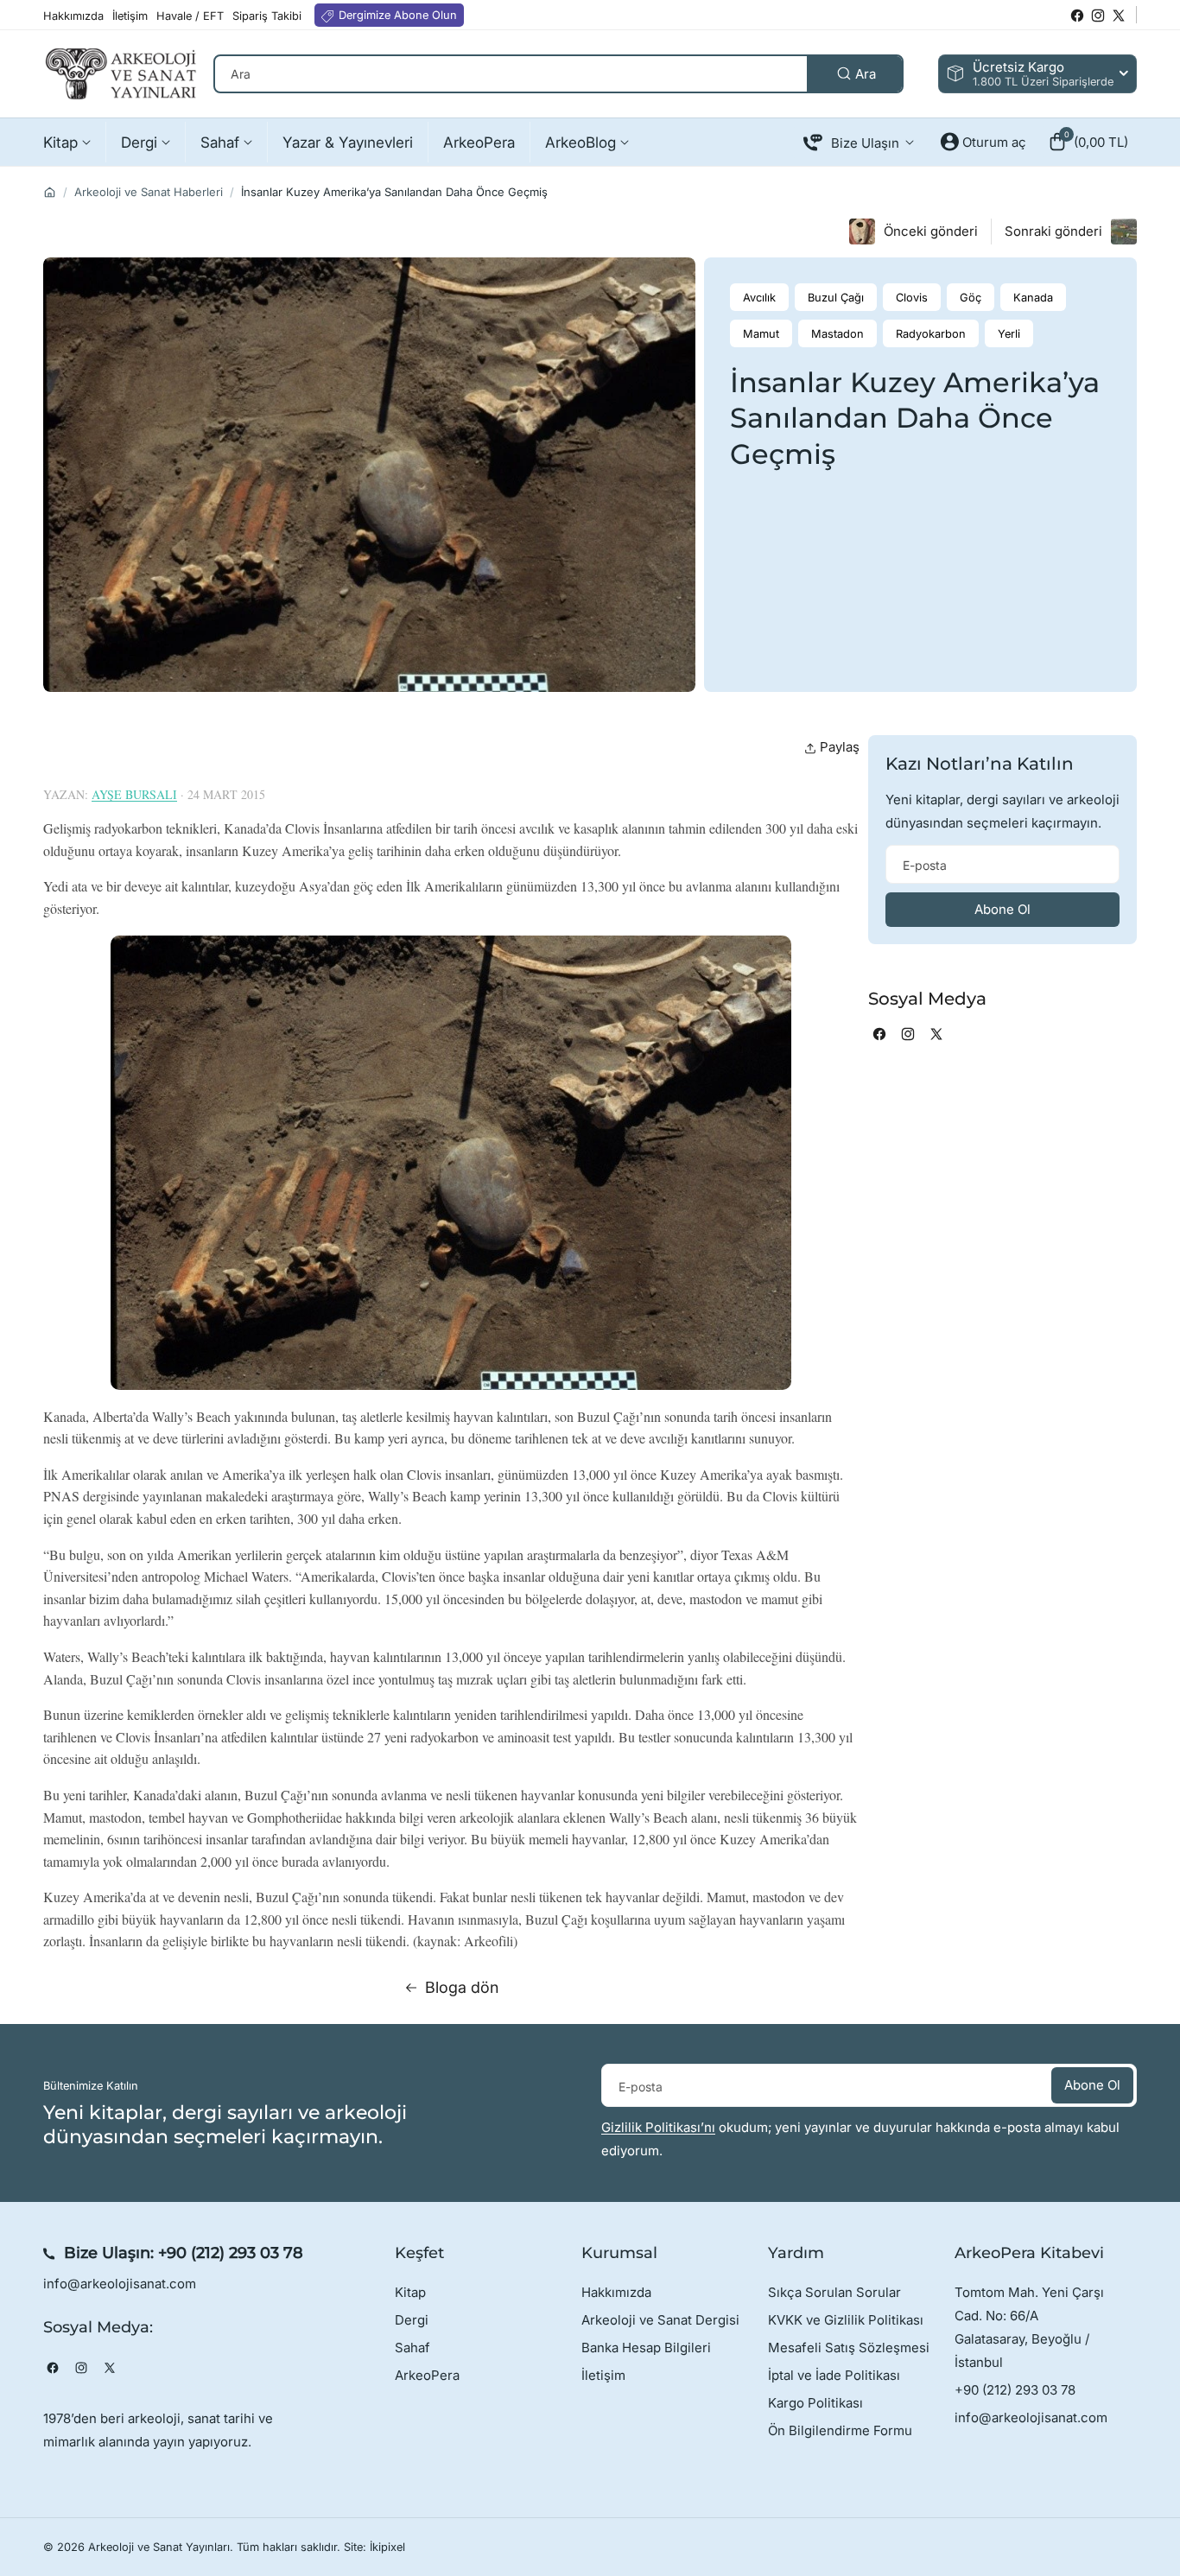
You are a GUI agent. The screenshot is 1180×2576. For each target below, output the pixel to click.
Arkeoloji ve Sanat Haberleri (149, 192)
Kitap (410, 2292)
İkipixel (387, 2547)
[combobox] (558, 74)
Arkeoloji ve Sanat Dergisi (660, 2320)
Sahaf (412, 2348)
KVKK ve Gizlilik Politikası (846, 2320)
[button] (1088, 142)
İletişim (603, 2375)
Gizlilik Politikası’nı (658, 2127)
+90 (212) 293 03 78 (231, 2253)
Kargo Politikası (815, 2403)
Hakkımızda (616, 2292)
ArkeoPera (427, 2375)
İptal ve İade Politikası (834, 2375)
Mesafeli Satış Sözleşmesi (849, 2348)
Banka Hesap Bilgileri (646, 2348)
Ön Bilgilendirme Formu (840, 2430)
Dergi (412, 2320)
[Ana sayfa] (50, 192)
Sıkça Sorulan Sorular (834, 2292)
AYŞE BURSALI (134, 794)
